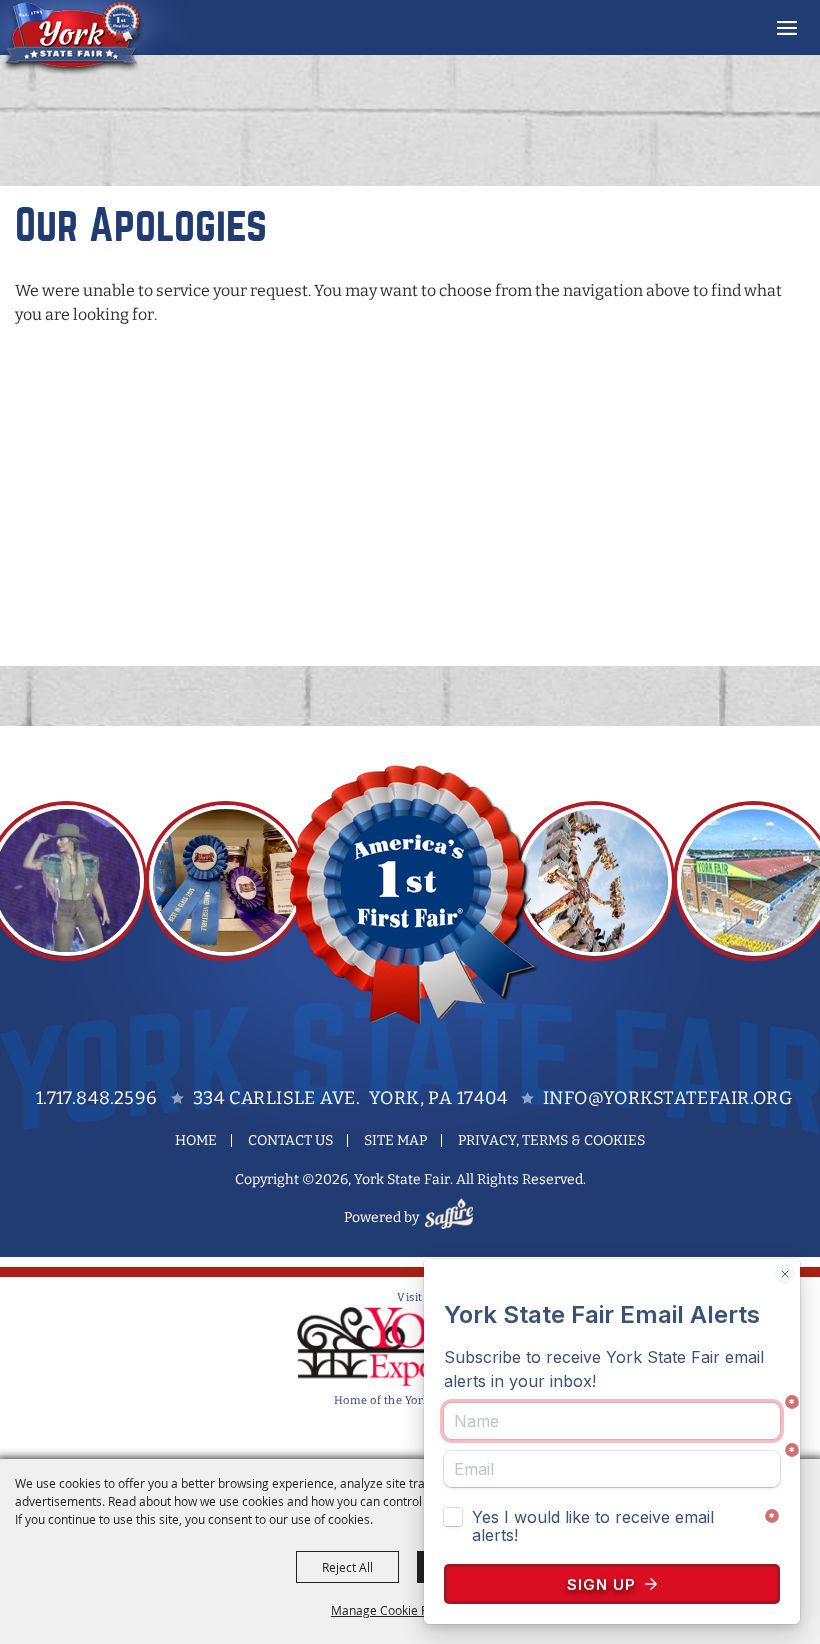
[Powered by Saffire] (452, 1217)
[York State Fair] (93, 38)
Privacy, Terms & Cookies (551, 1140)
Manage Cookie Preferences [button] (410, 1610)
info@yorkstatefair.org (667, 1098)
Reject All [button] (347, 1567)
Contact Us (290, 1140)
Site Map (395, 1140)
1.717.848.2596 (97, 1098)
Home (196, 1140)
